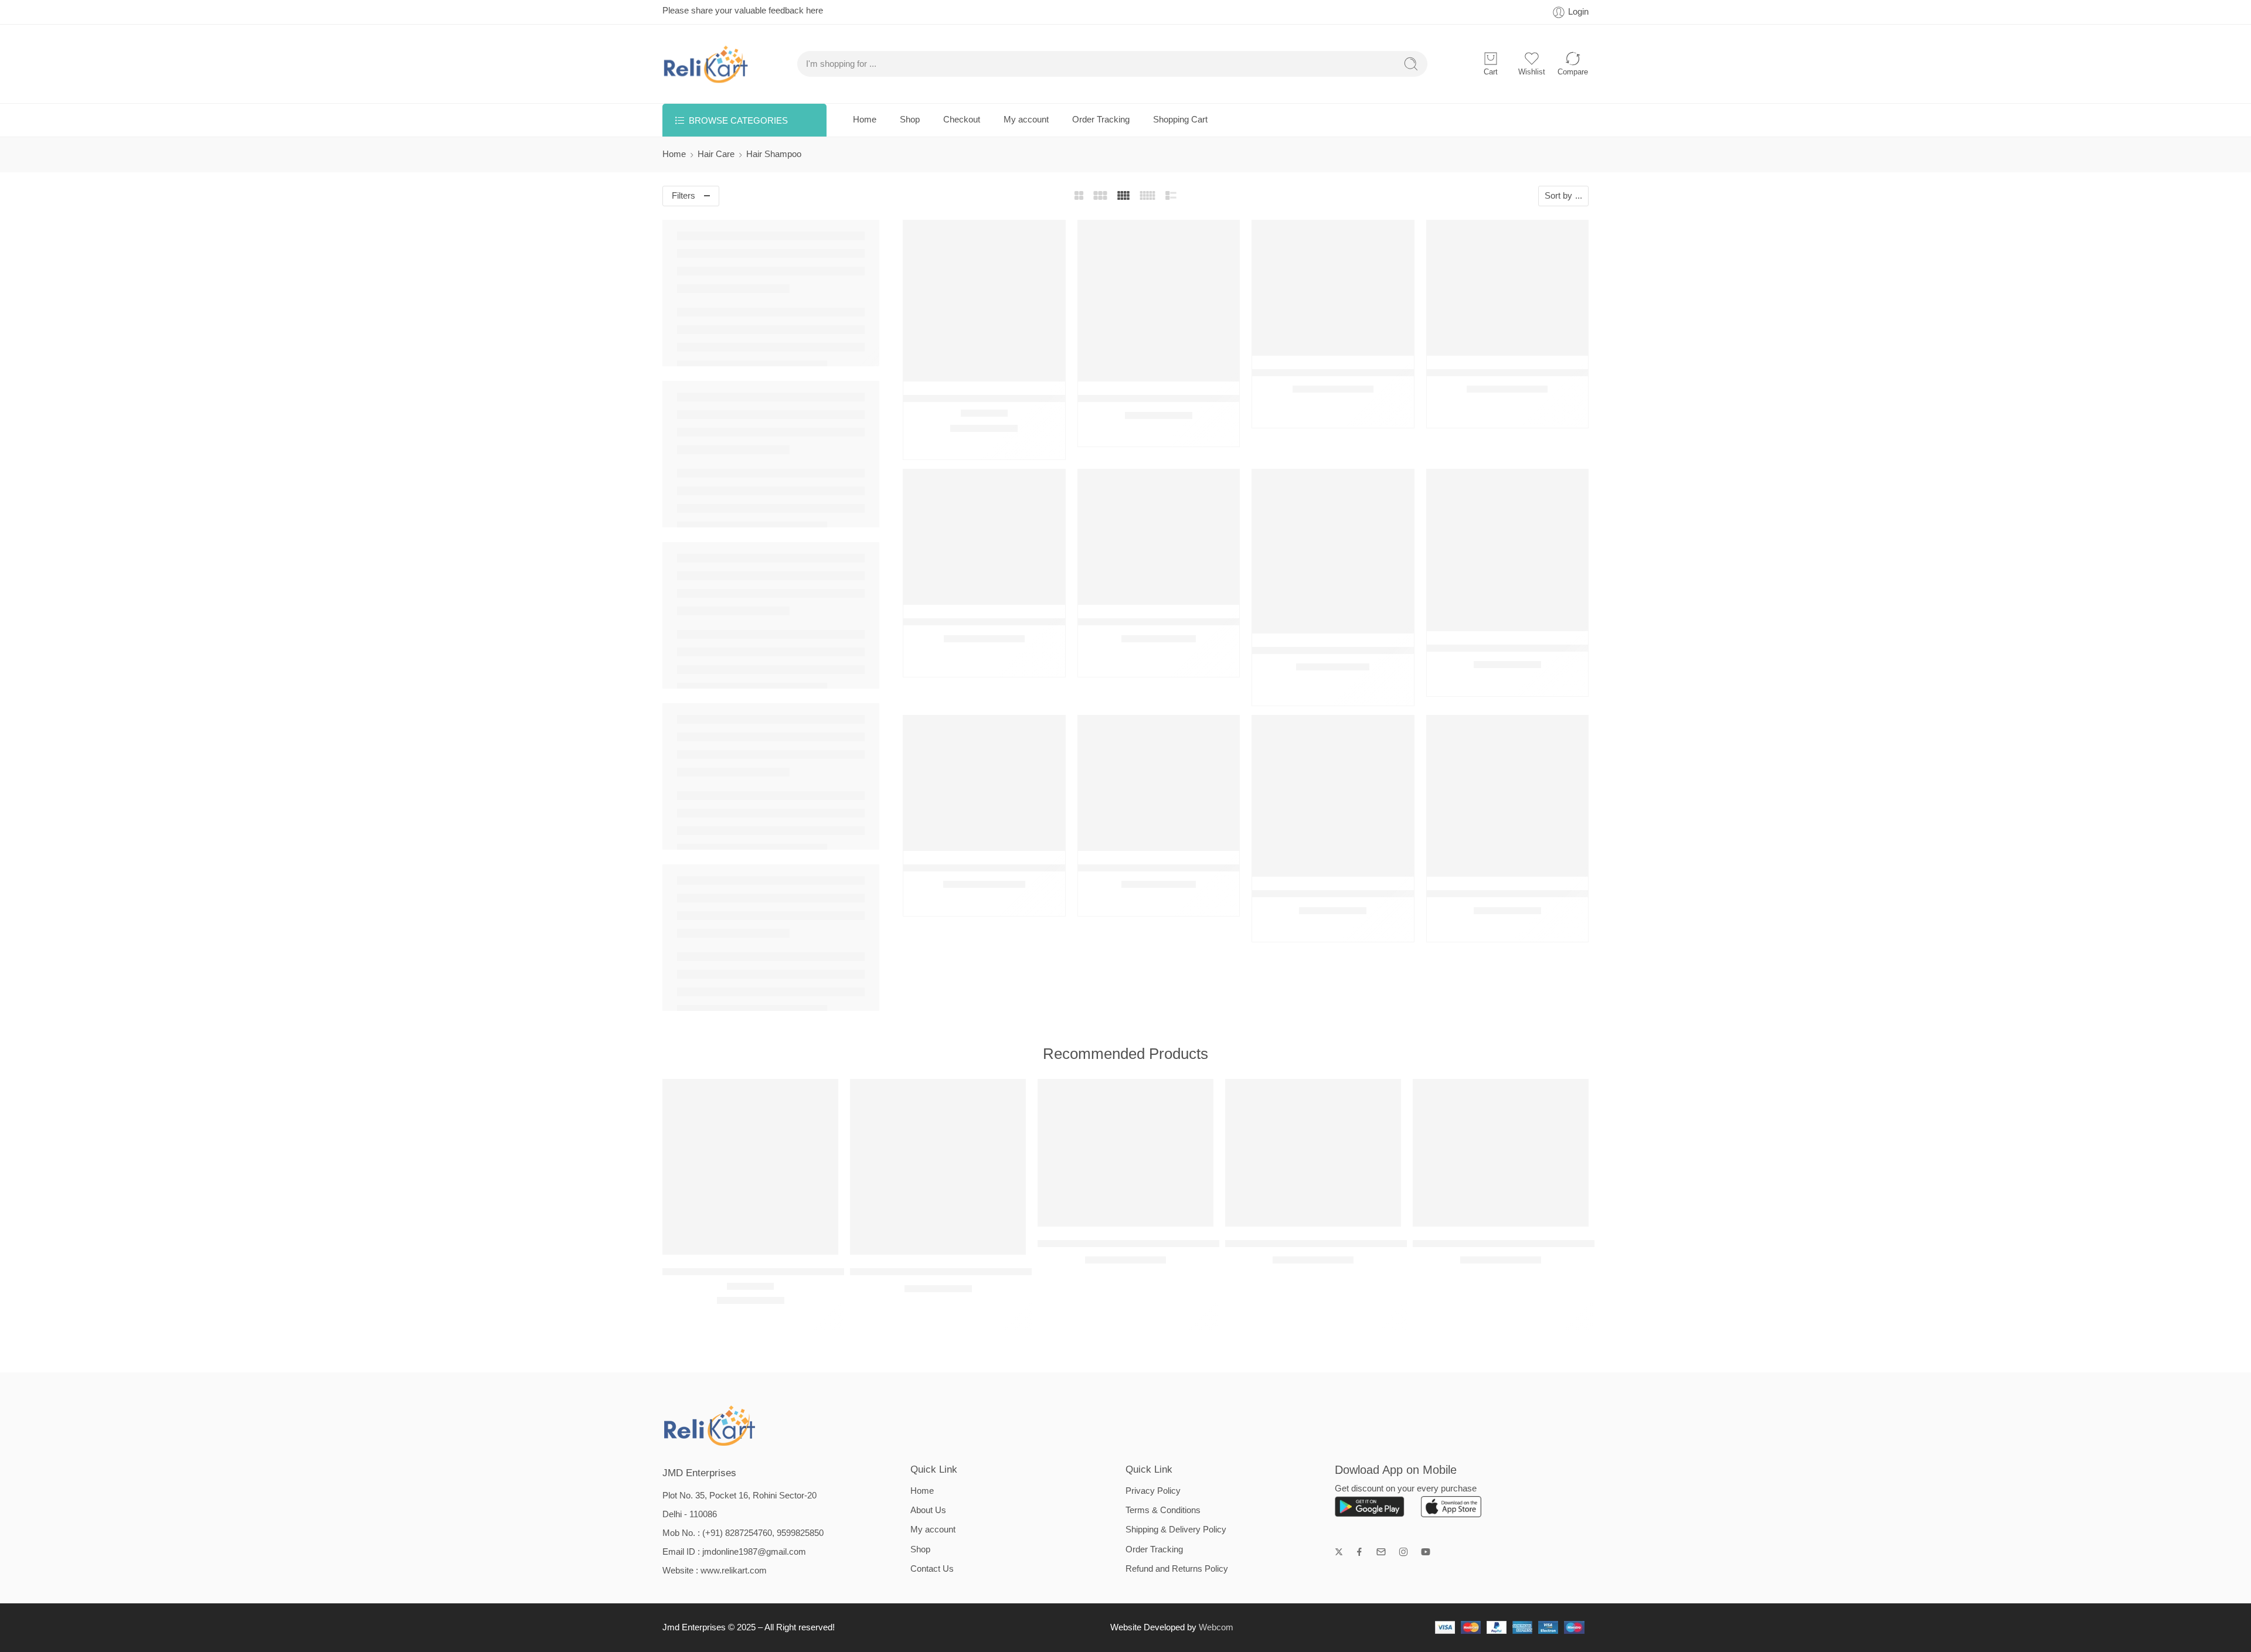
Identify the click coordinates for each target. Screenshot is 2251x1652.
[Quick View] (984, 369)
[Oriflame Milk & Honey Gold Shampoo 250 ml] (1508, 796)
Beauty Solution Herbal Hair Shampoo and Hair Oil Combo (1205, 621)
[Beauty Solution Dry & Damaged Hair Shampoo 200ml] (1508, 288)
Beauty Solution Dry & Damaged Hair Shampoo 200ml (1545, 372)
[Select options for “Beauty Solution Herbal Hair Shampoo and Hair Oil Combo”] (1135, 593)
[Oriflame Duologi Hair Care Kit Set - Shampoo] (984, 783)
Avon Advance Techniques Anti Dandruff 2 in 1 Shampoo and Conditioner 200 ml (1025, 1271)
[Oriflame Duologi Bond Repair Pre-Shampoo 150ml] (1508, 550)
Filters (684, 196)
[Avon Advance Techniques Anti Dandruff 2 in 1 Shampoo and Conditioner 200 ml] (1159, 301)
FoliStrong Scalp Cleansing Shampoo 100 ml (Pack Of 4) (1376, 650)
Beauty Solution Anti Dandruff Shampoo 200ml (1353, 372)
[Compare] (1007, 369)
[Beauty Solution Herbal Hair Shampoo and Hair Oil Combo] (1159, 537)
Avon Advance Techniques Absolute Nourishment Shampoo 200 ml (1048, 398)
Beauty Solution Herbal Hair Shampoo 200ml (1001, 621)
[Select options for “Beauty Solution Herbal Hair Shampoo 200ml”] (960, 593)
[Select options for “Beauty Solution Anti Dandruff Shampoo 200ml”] (1309, 344)
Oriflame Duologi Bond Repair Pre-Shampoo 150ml (1538, 648)
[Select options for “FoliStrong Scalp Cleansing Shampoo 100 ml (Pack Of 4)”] (1309, 621)
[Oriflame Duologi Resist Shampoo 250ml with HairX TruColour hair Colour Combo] (1159, 783)
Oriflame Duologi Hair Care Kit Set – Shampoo (1005, 868)
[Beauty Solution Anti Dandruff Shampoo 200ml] (1333, 288)
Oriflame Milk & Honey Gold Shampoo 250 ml (1525, 893)
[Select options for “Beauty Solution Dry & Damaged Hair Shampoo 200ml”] (1484, 344)
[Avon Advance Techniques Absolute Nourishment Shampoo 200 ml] (984, 301)
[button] (960, 369)
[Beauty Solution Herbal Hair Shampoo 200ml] (984, 537)
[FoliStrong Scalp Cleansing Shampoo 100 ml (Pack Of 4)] (1333, 551)
